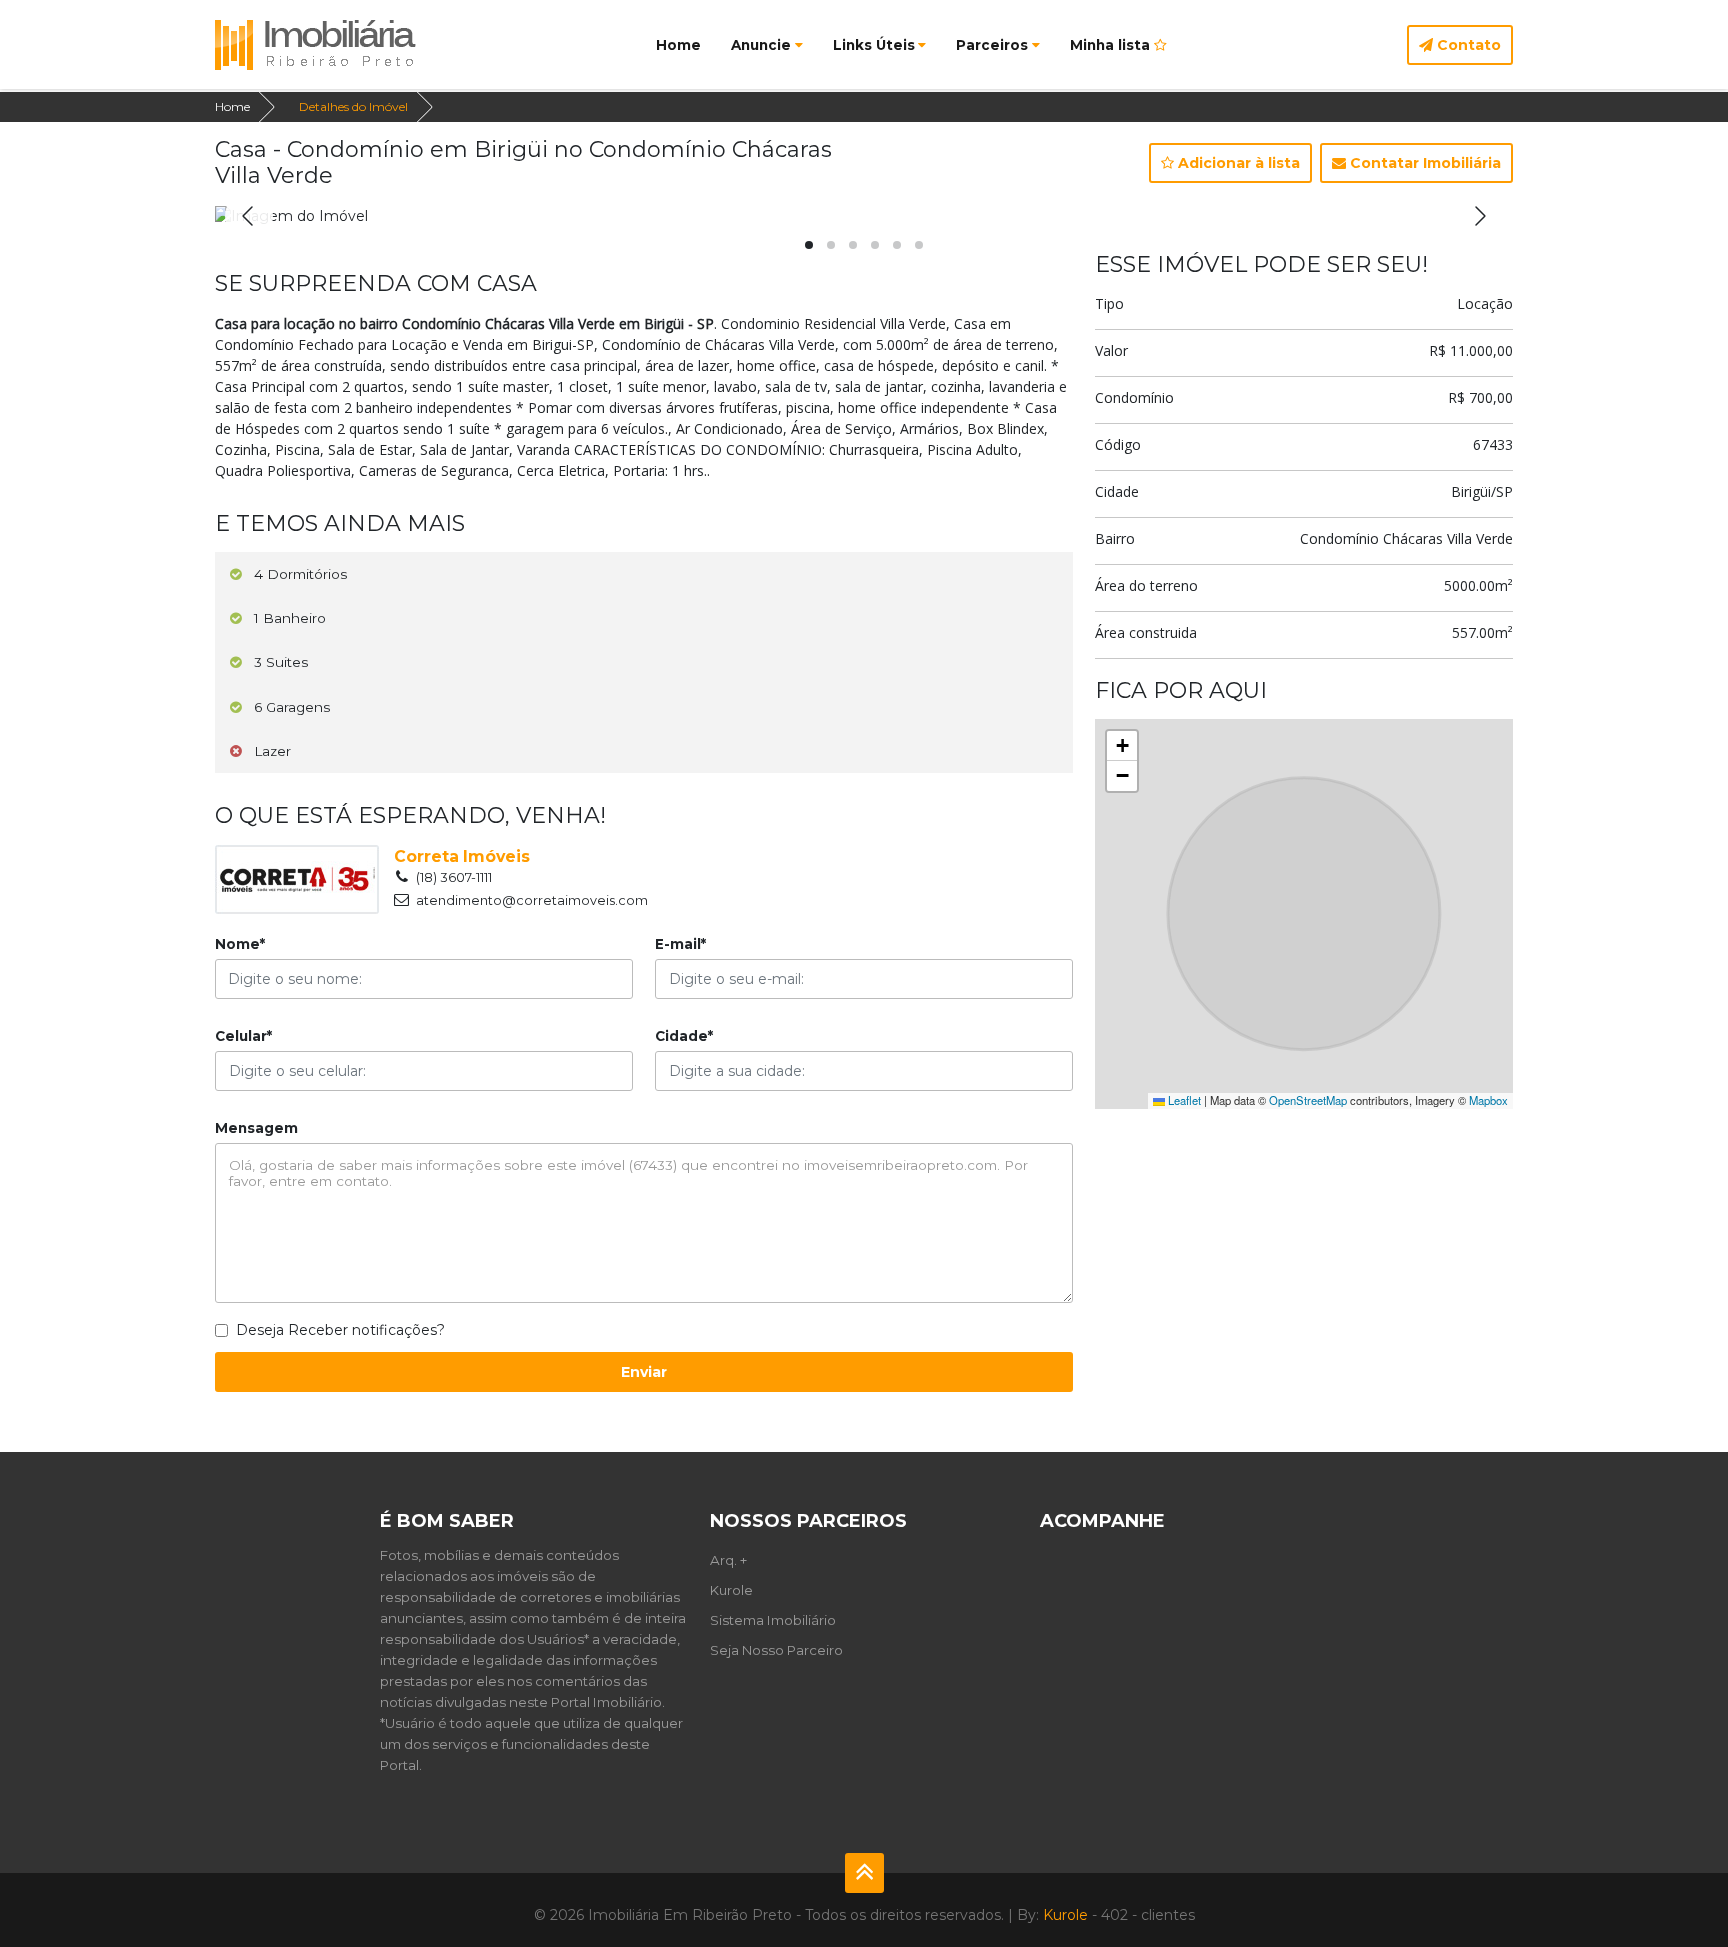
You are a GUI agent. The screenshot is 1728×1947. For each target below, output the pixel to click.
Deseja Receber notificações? (340, 1330)
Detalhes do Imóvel (353, 106)
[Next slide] (1479, 216)
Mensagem (256, 1128)
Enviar (644, 1372)
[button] (809, 245)
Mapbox (1488, 1100)
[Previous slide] (249, 216)
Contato (1467, 45)
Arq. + (728, 1560)
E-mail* (680, 944)
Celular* (243, 1036)
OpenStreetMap (1308, 1100)
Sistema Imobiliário (773, 1620)
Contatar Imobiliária (1423, 163)
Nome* (240, 944)
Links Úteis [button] (874, 45)
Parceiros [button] (992, 45)
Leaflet (1183, 1100)
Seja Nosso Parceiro (776, 1650)
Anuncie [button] (761, 45)
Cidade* (684, 1036)
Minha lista (1112, 45)
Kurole (731, 1590)
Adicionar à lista (1237, 163)
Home (678, 45)
